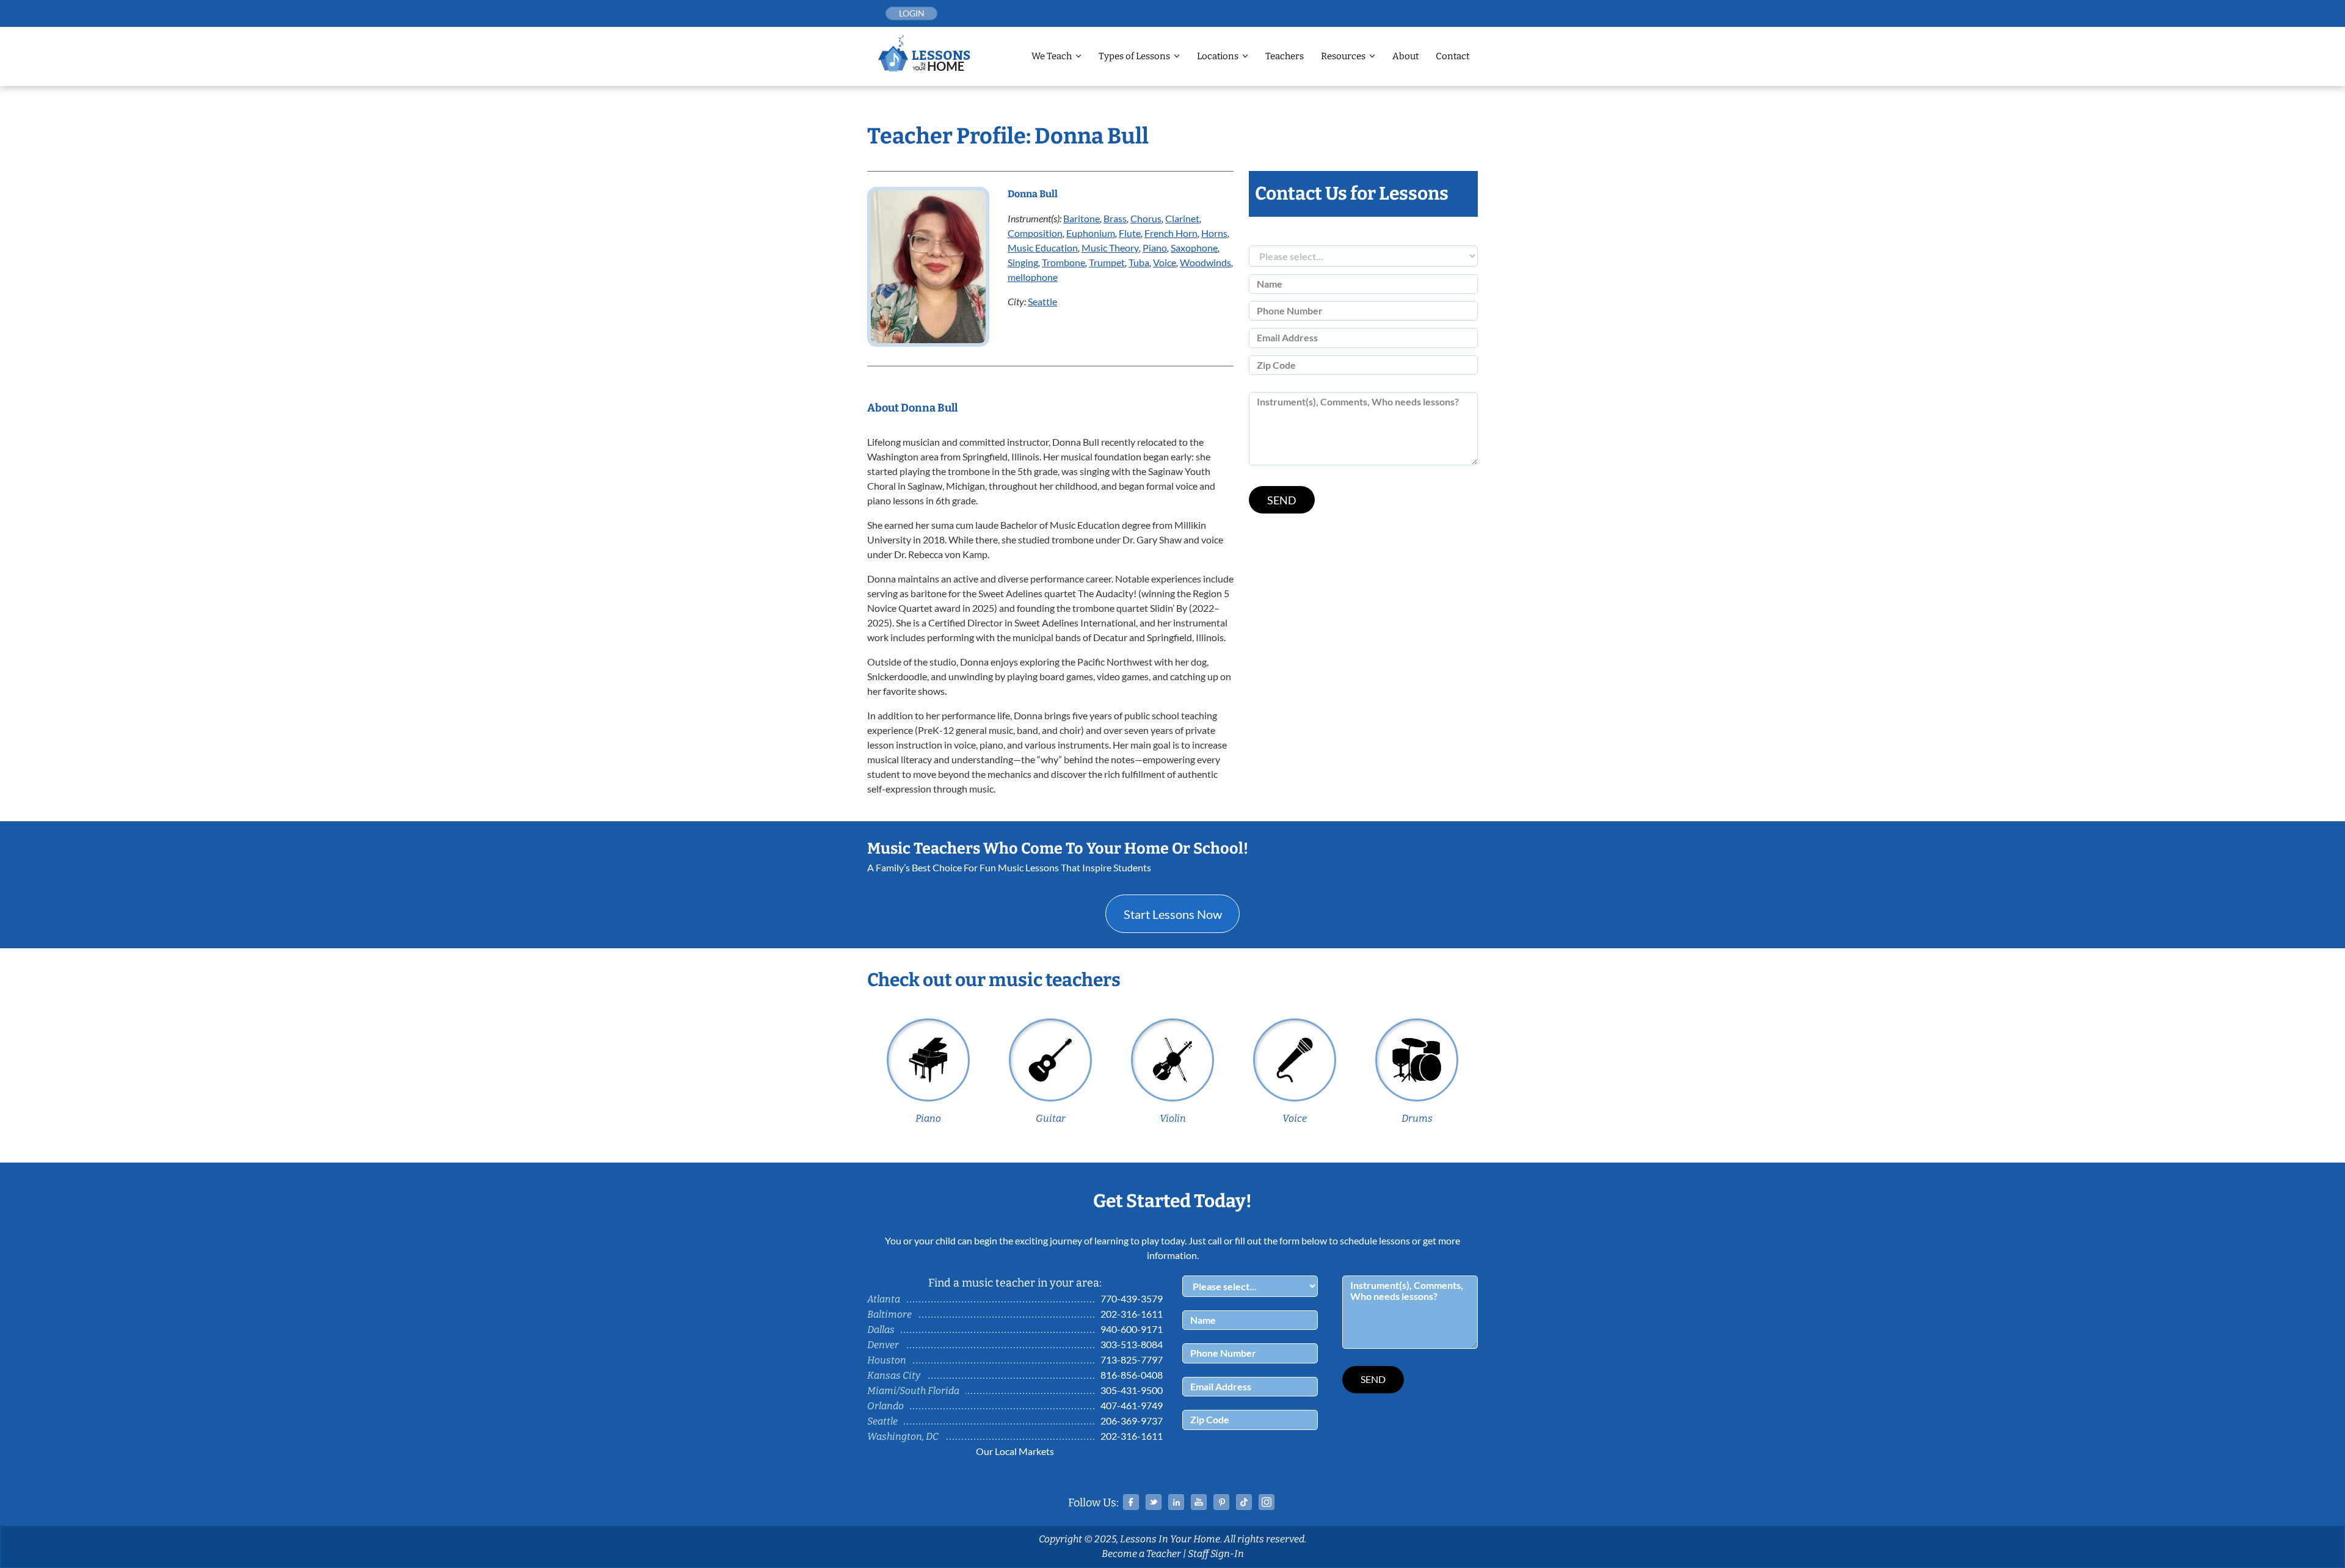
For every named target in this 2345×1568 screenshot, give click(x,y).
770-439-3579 (1132, 1298)
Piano (1155, 248)
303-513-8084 (1132, 1344)
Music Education (1043, 248)
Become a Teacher (1141, 1554)
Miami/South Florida (913, 1391)
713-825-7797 (1132, 1359)
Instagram (1267, 1502)
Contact (1452, 56)
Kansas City (894, 1375)
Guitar (1051, 1118)
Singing (1023, 262)
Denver (883, 1345)
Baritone (1082, 218)
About (1405, 56)
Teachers (1285, 56)
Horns (1214, 233)
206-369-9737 (1132, 1421)
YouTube (1199, 1502)
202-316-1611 (1132, 1314)
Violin (1173, 1118)
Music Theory (1110, 248)
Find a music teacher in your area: (1015, 1283)
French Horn (1171, 233)
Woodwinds (1205, 262)
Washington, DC (903, 1436)
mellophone (1033, 277)
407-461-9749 (1132, 1405)
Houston (887, 1360)
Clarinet (1182, 218)
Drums (1417, 1118)
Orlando (885, 1406)
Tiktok (1244, 1502)
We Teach (1052, 56)
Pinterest (1221, 1502)
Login (912, 13)
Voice (1165, 262)
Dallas (881, 1330)
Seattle (1042, 301)
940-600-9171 (1132, 1329)
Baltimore (889, 1314)
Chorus (1146, 218)
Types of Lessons (1134, 56)
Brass (1115, 218)
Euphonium (1091, 233)
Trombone (1063, 262)
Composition (1035, 233)
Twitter (1154, 1502)
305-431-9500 (1132, 1390)
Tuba (1139, 262)
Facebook (1131, 1502)
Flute (1130, 233)
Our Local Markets (1015, 1451)
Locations (1218, 56)
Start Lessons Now (1173, 914)
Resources (1343, 56)
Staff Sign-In (1216, 1554)
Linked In (1176, 1502)
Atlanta (884, 1299)
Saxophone (1194, 248)
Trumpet (1107, 262)
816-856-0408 (1132, 1375)
